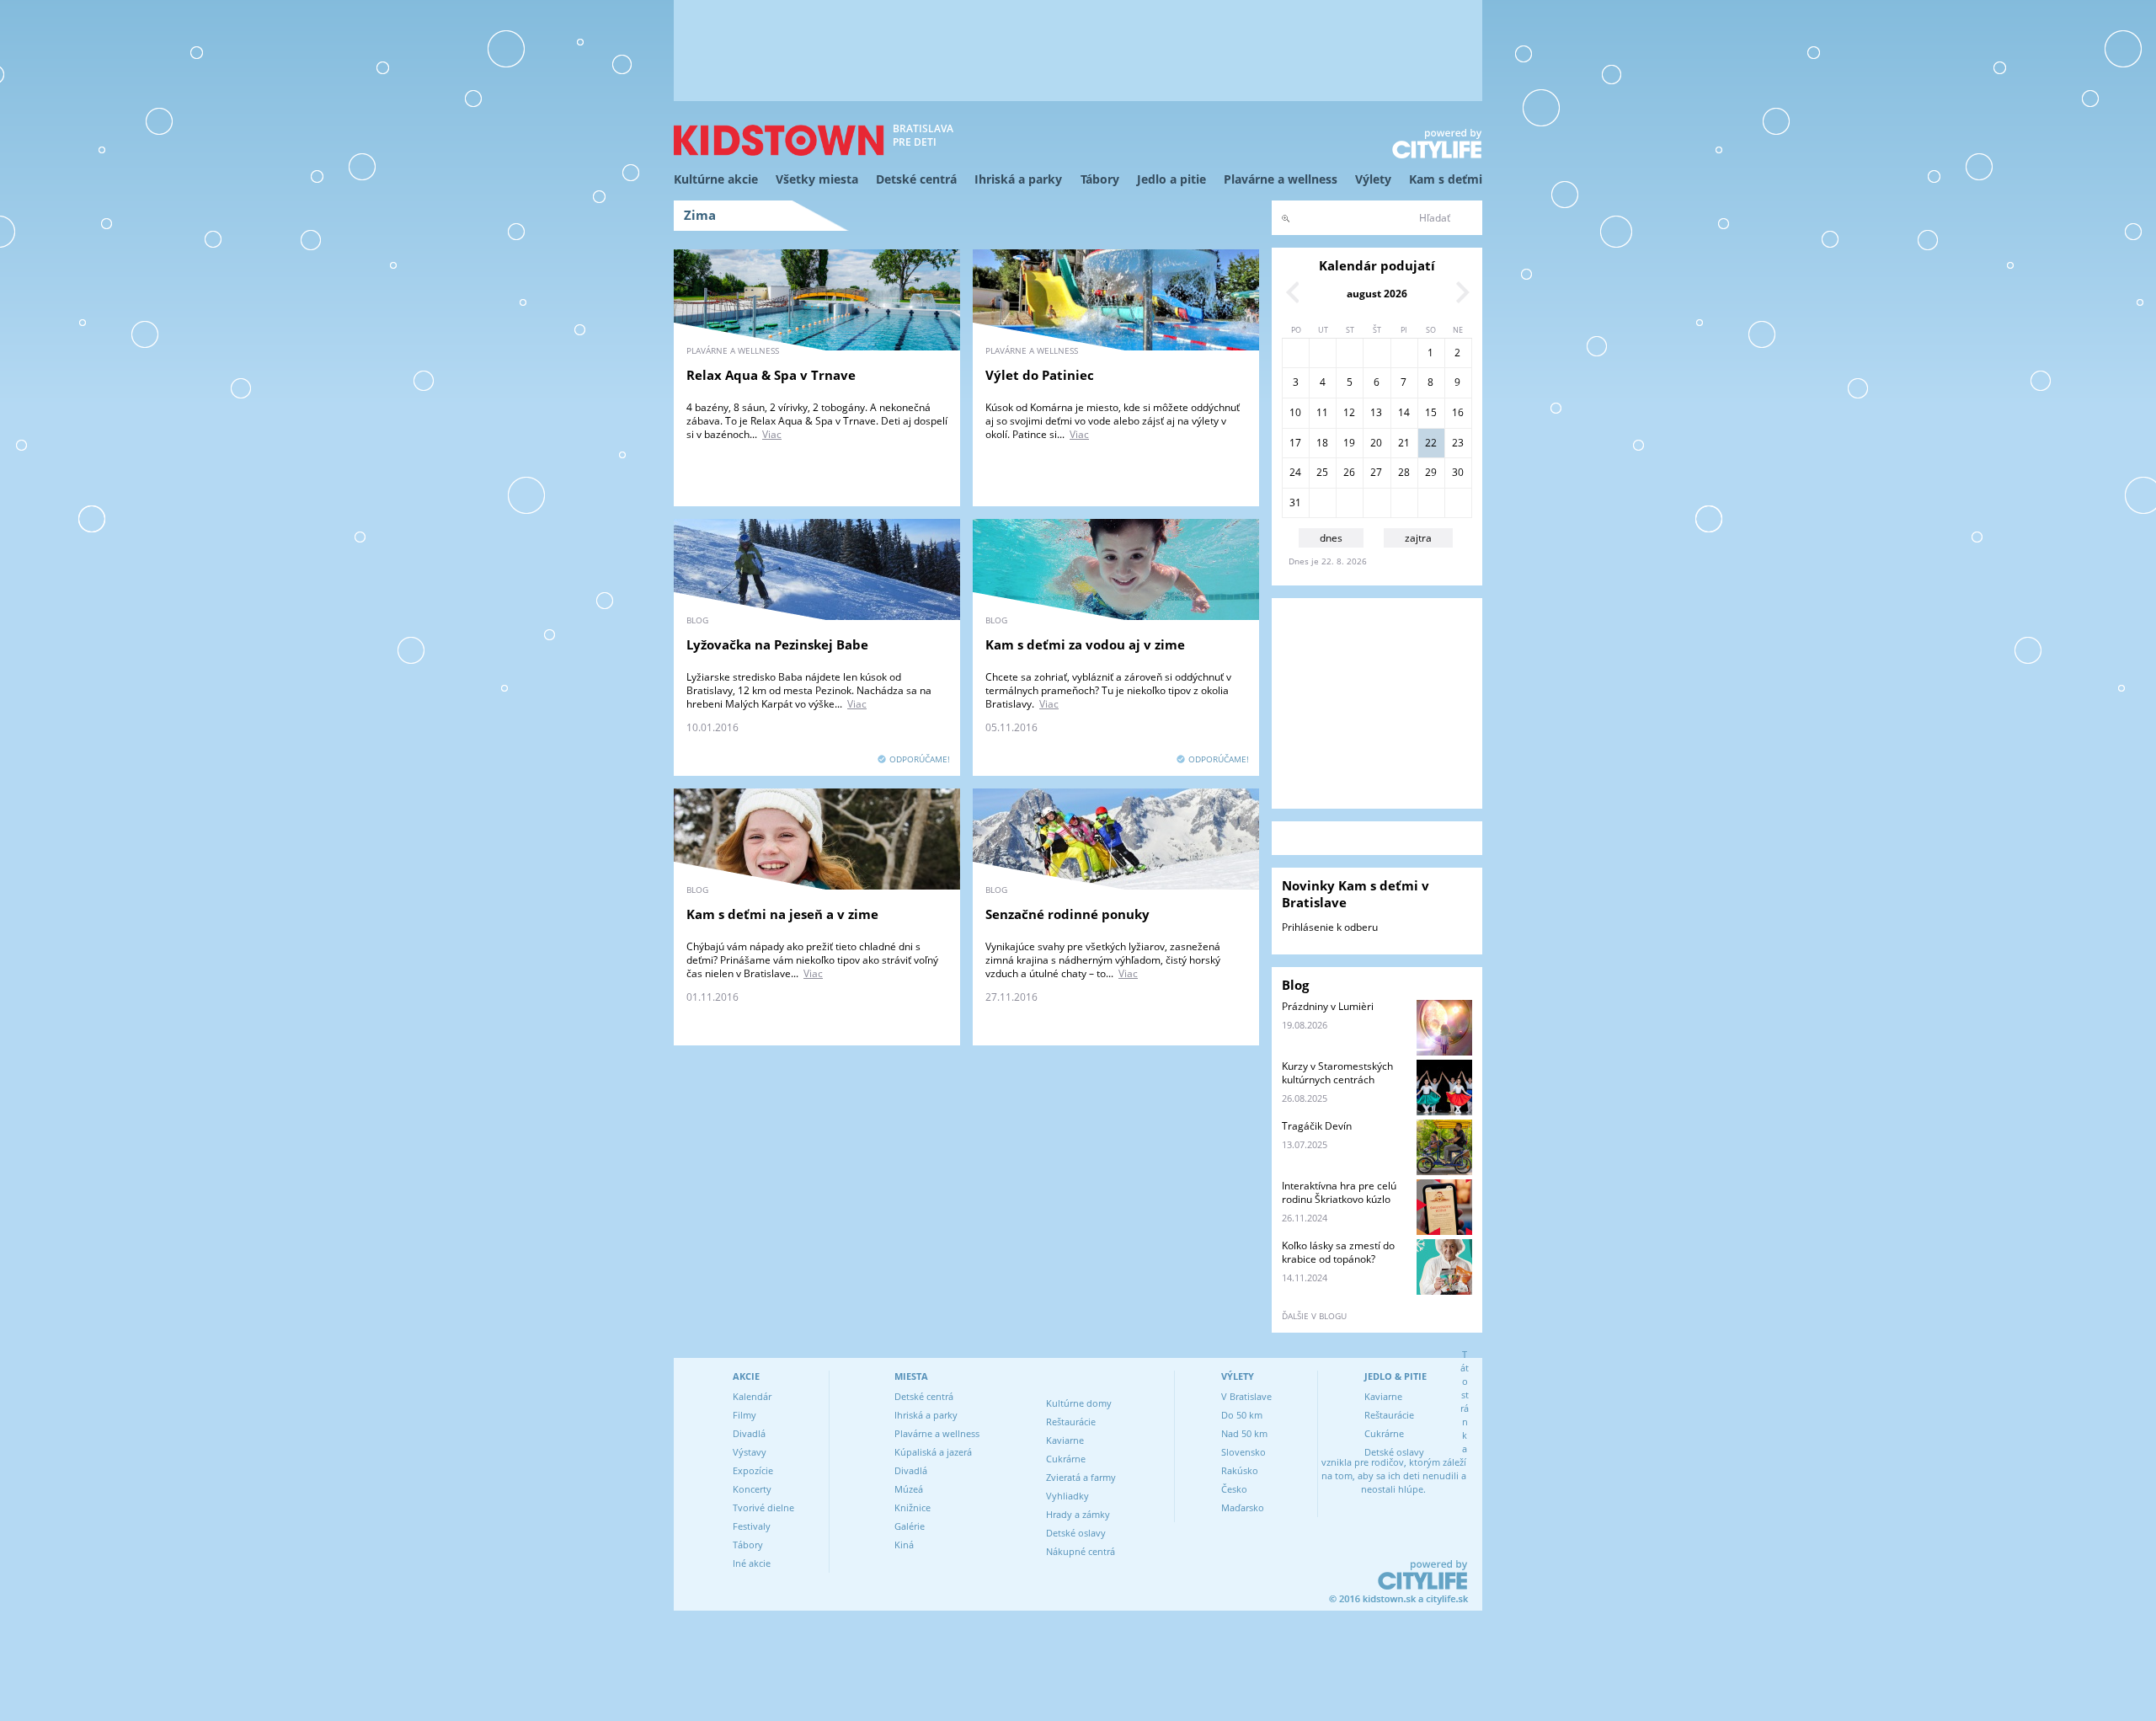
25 (1322, 472)
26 (1349, 472)
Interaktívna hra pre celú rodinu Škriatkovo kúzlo (1339, 1192)
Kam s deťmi (1446, 179)
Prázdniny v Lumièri (1328, 1006)
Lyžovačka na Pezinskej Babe (777, 644)
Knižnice (913, 1507)
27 (1376, 472)
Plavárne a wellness (1281, 179)
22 (1431, 443)
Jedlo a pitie (1171, 179)
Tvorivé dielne (763, 1507)
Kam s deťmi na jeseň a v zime (782, 914)
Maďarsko (1243, 1507)
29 (1431, 472)
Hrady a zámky (1078, 1514)
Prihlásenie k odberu (1330, 927)
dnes (1331, 538)
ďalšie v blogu (1314, 1316)
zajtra (1418, 538)
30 (1458, 472)
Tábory (1100, 179)
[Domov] (779, 140)
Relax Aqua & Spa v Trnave (771, 375)
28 (1404, 472)
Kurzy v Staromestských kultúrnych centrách (1337, 1073)
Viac (772, 434)
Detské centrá (916, 179)
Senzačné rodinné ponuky (1067, 914)
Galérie (910, 1526)
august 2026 (1377, 294)
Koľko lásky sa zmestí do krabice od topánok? (1338, 1252)
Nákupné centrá (1081, 1551)
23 (1458, 443)
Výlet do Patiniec (1040, 375)
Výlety (1373, 179)
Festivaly (752, 1526)
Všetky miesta (817, 179)
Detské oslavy (1076, 1533)
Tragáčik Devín (1317, 1126)
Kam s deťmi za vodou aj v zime (1085, 644)
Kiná (904, 1545)
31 (1295, 502)
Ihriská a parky (1018, 179)
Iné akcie (752, 1563)
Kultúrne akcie (716, 179)
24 (1295, 472)
